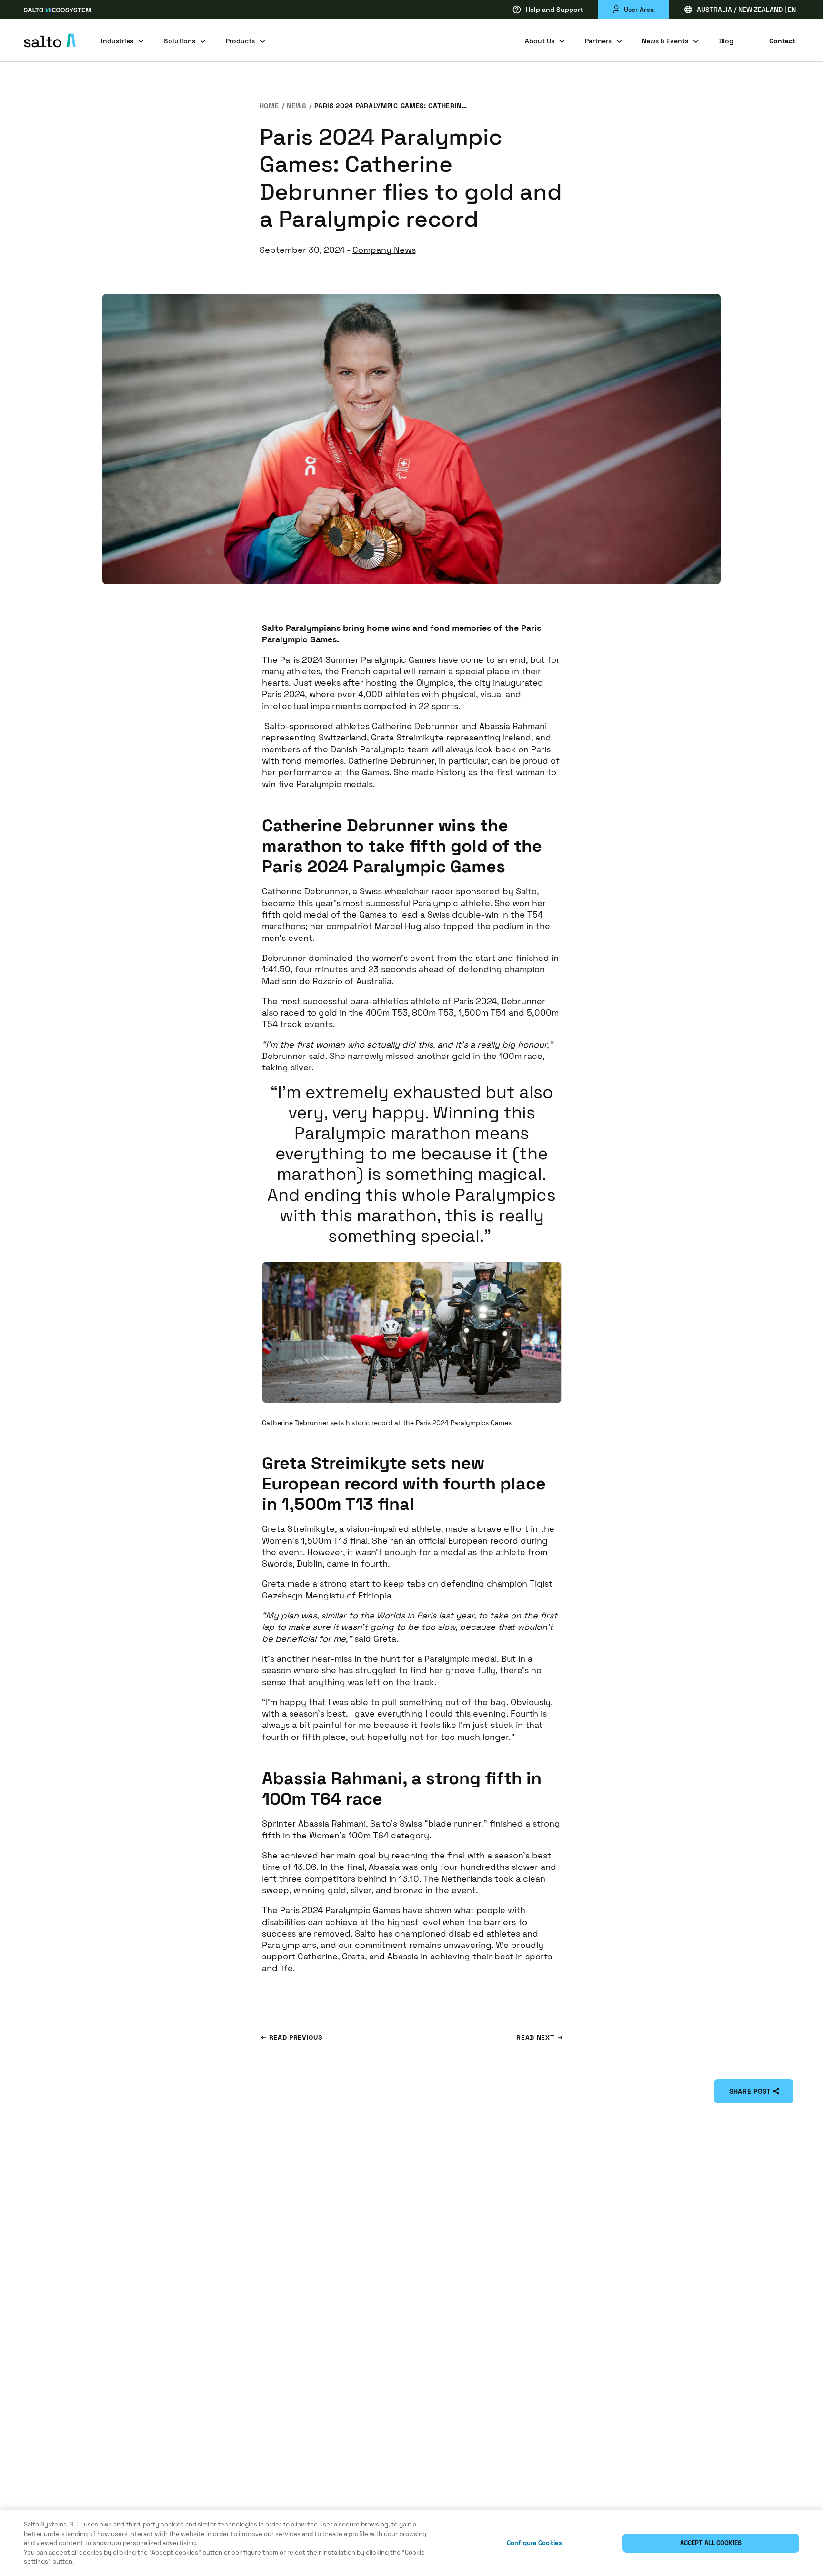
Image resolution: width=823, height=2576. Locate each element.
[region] (411, 2543)
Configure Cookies (534, 2543)
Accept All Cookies (711, 2543)
